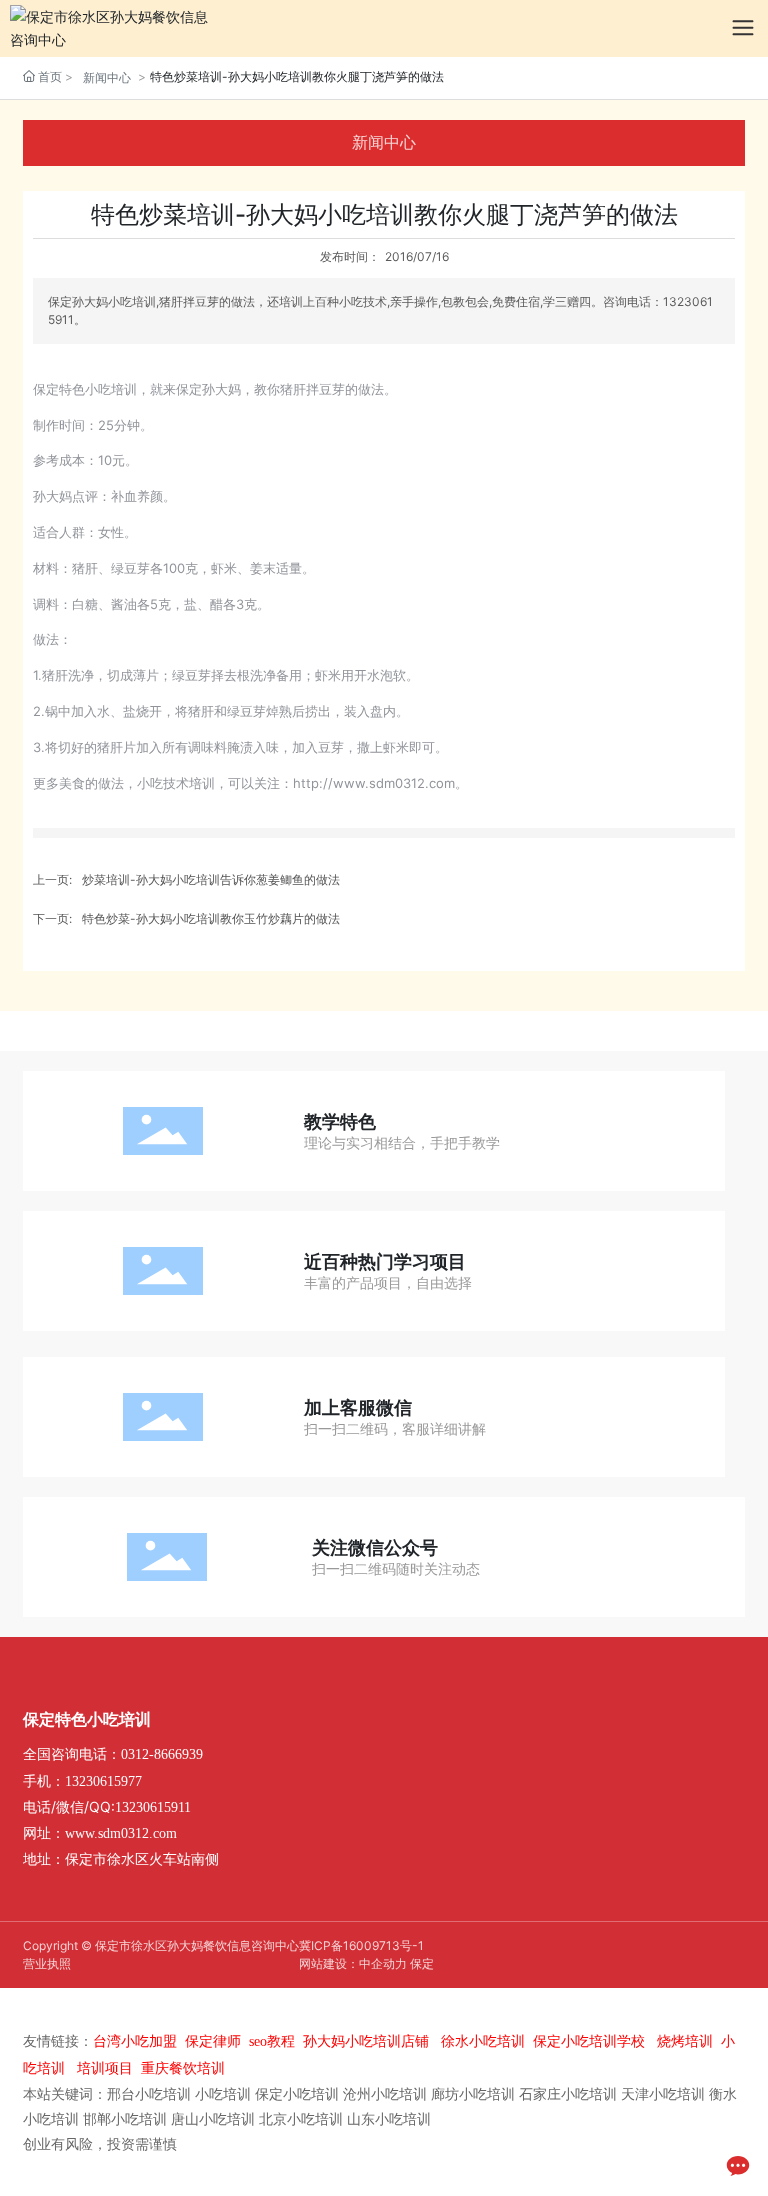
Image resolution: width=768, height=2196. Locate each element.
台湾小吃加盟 (135, 2041)
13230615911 (153, 1807)
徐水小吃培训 (483, 2041)
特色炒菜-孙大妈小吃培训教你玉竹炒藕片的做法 (211, 918)
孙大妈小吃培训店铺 (366, 2041)
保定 (422, 1963)
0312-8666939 (162, 1754)
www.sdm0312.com (121, 1833)
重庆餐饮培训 (183, 2068)
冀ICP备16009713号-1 (361, 1945)
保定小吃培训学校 (589, 2041)
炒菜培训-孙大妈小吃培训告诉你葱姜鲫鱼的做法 (211, 879)
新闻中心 (107, 77)
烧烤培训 (685, 2041)
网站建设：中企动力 (353, 1963)
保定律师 (213, 2041)
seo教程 (272, 2041)
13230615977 (103, 1781)
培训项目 (105, 2068)
